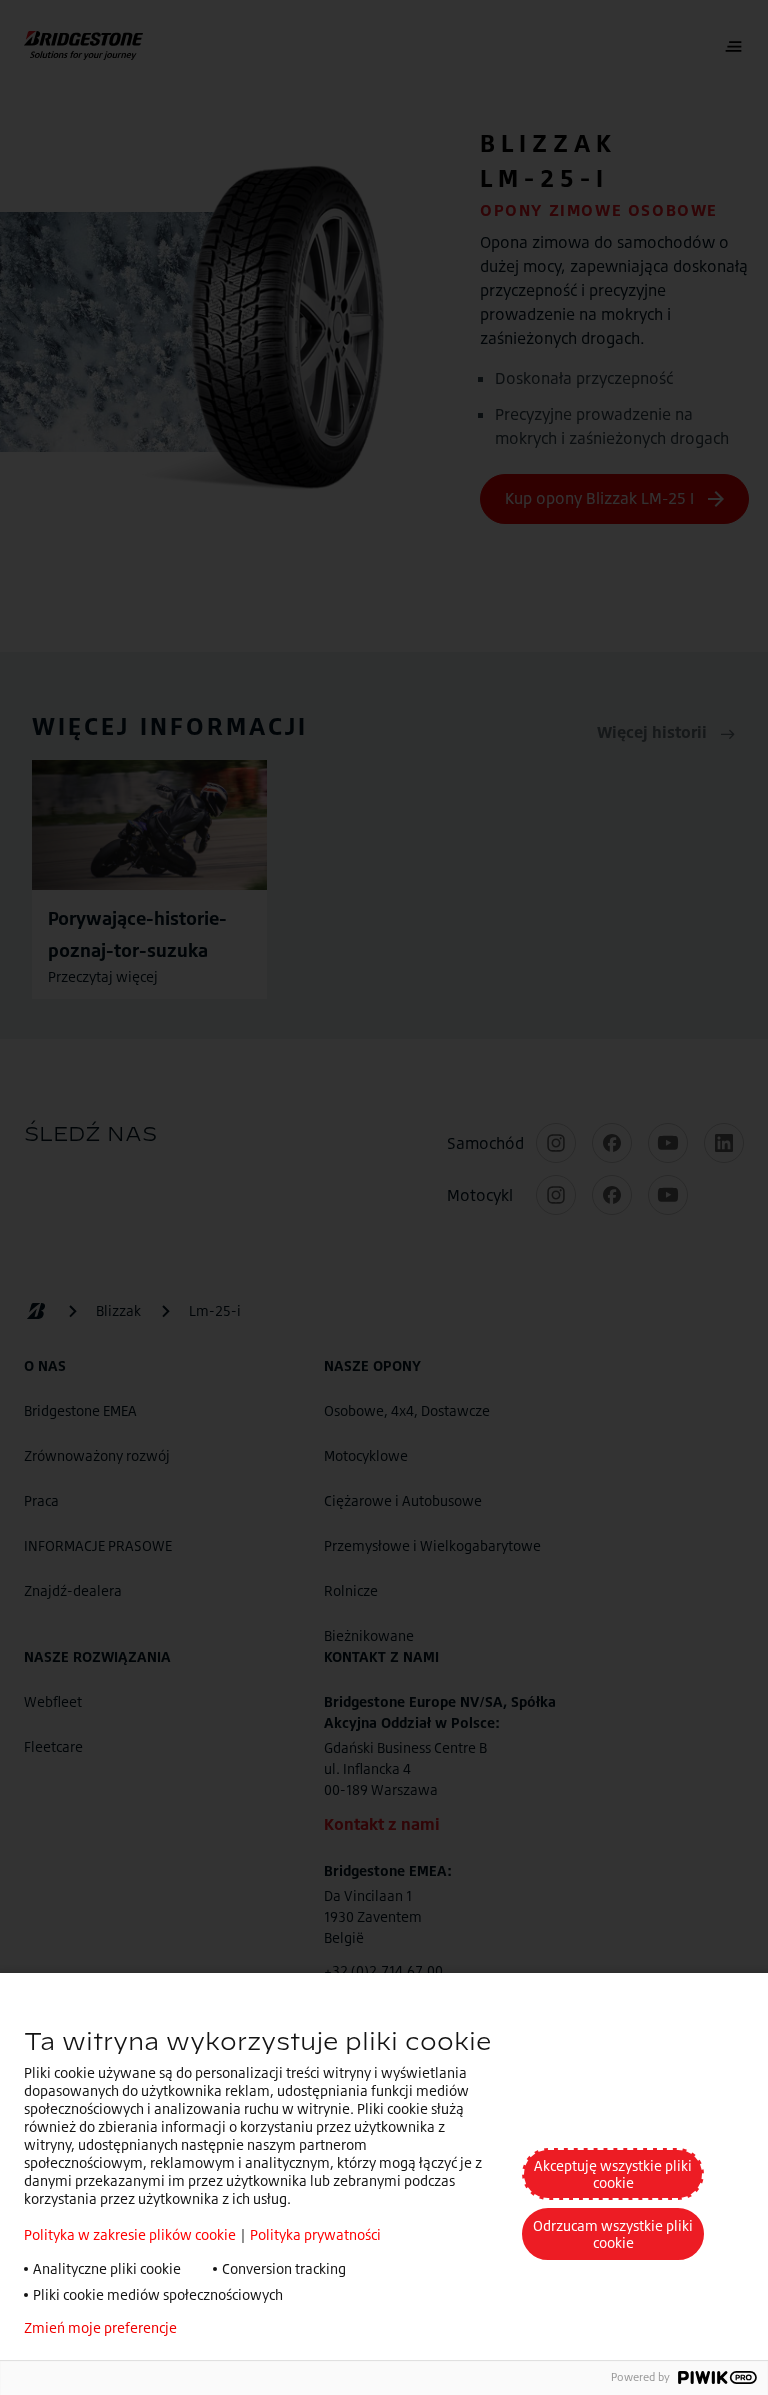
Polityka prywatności (315, 2234)
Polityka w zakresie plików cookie (130, 2234)
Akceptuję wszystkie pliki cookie (613, 2174)
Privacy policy (251, 2328)
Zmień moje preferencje (100, 2328)
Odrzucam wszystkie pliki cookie (613, 2234)
